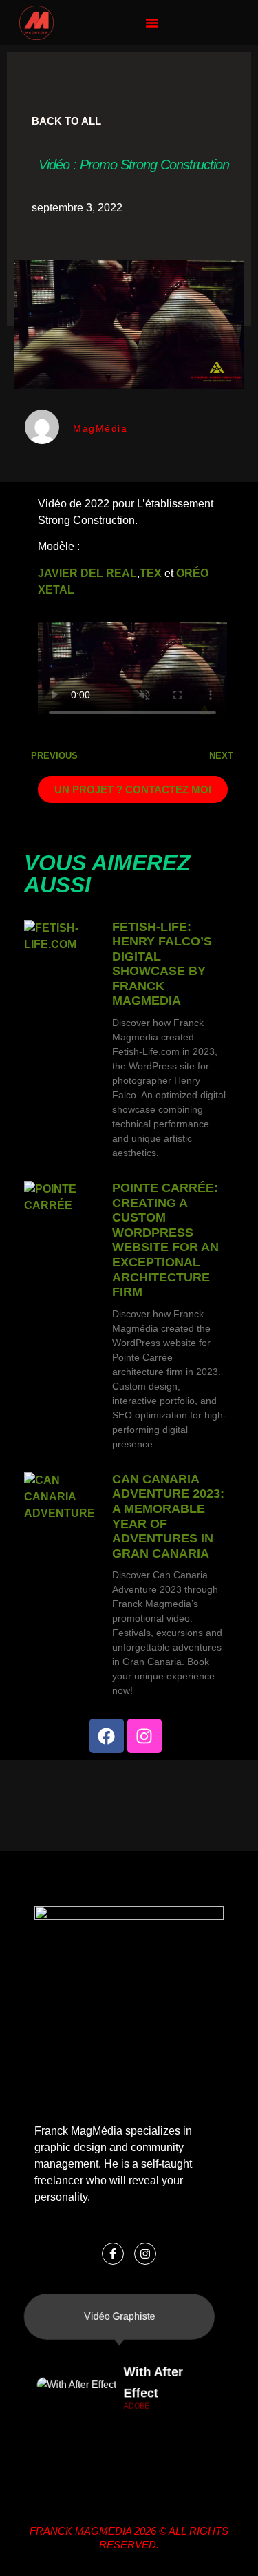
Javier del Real (87, 573)
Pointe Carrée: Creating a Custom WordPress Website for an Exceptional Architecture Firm (165, 1240)
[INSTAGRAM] (144, 1736)
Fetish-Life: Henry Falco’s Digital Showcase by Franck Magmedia (162, 964)
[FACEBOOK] (107, 1736)
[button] (152, 23)
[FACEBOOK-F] (113, 2254)
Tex (151, 573)
